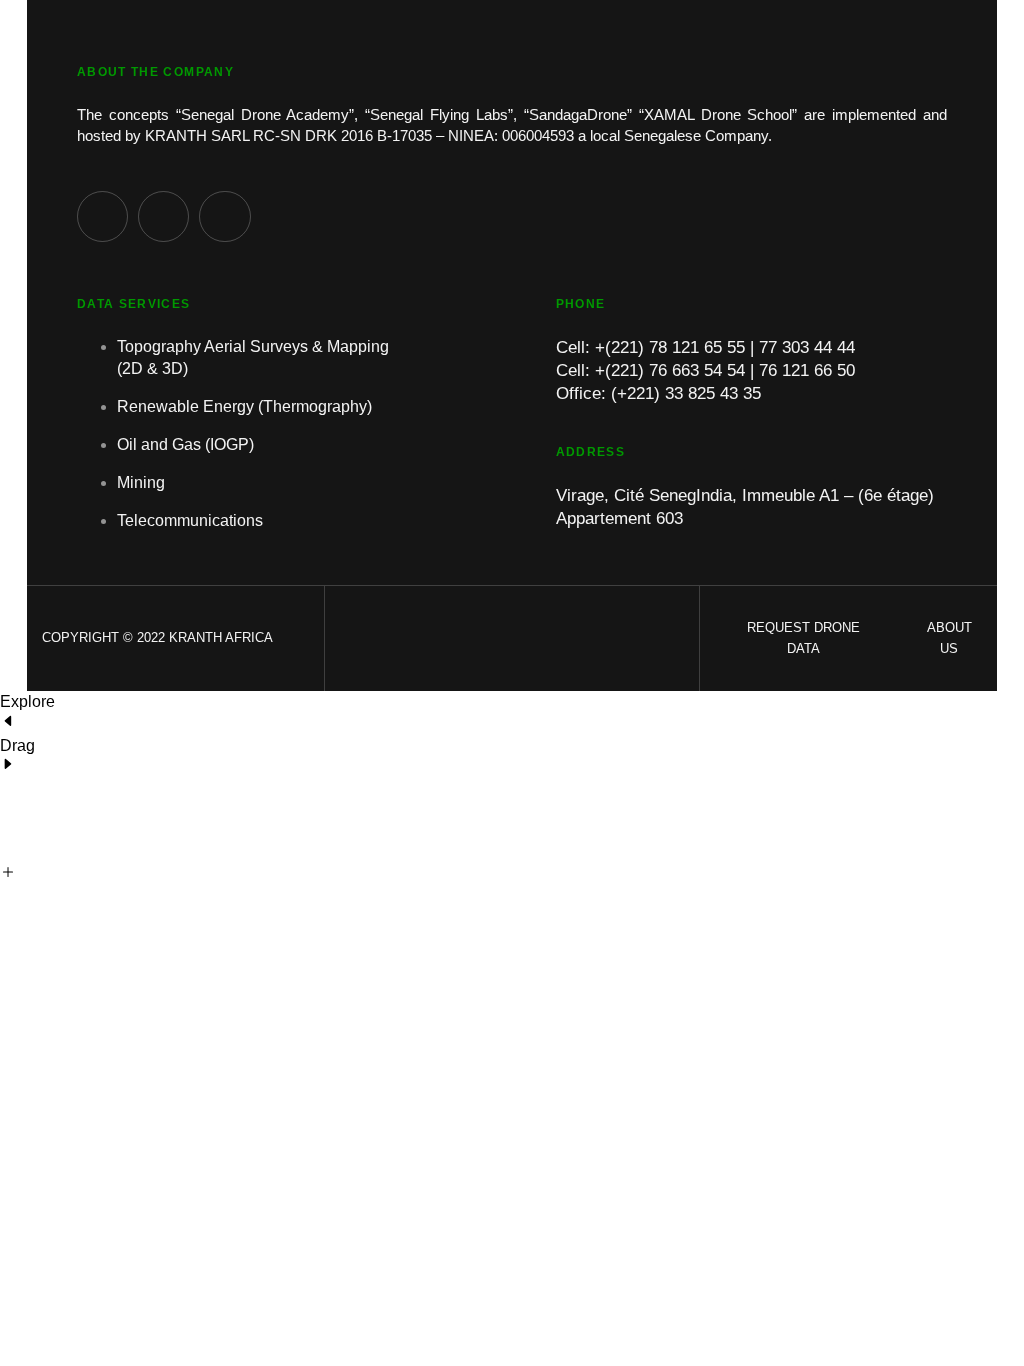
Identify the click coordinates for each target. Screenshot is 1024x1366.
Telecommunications (190, 520)
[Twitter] (163, 216)
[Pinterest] (102, 216)
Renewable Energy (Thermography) (244, 406)
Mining (141, 482)
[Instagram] (224, 216)
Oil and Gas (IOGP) (185, 444)
